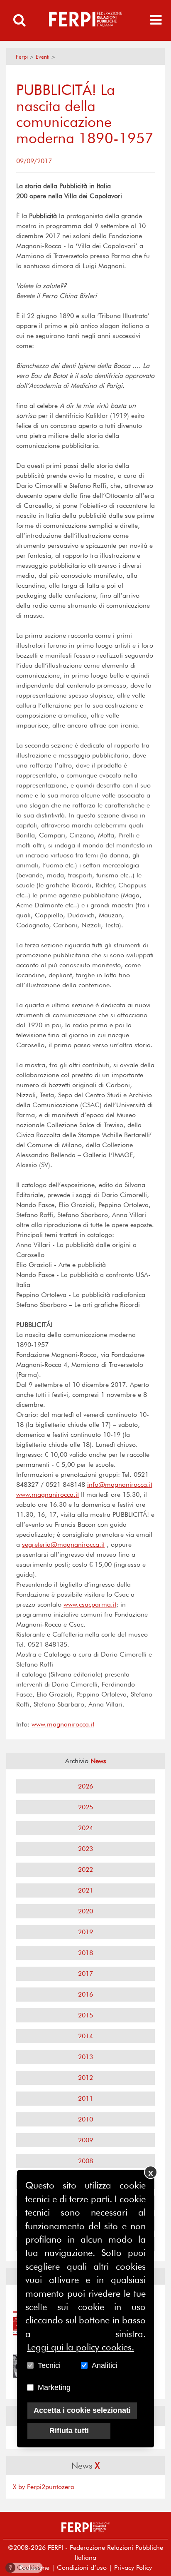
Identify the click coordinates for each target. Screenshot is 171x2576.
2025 (85, 1807)
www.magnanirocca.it (48, 1494)
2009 (85, 2140)
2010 (85, 2119)
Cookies (25, 2567)
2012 (85, 2078)
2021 (85, 1890)
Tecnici (49, 2365)
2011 (85, 2098)
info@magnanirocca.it (120, 1484)
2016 (85, 1994)
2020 (85, 1911)
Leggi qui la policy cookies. (81, 2347)
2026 (85, 1786)
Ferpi (22, 57)
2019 (85, 1932)
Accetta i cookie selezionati (82, 2410)
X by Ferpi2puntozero (44, 2487)
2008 (85, 2161)
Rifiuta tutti (69, 2431)
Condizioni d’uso (82, 2567)
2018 (85, 1953)
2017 (85, 1974)
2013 (85, 2057)
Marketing (54, 2387)
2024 (85, 1828)
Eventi (43, 57)
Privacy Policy (133, 2567)
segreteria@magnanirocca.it (63, 1544)
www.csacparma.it (90, 1604)
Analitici (105, 2365)
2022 (85, 1869)
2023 (85, 1849)
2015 (85, 2015)
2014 (85, 2036)
